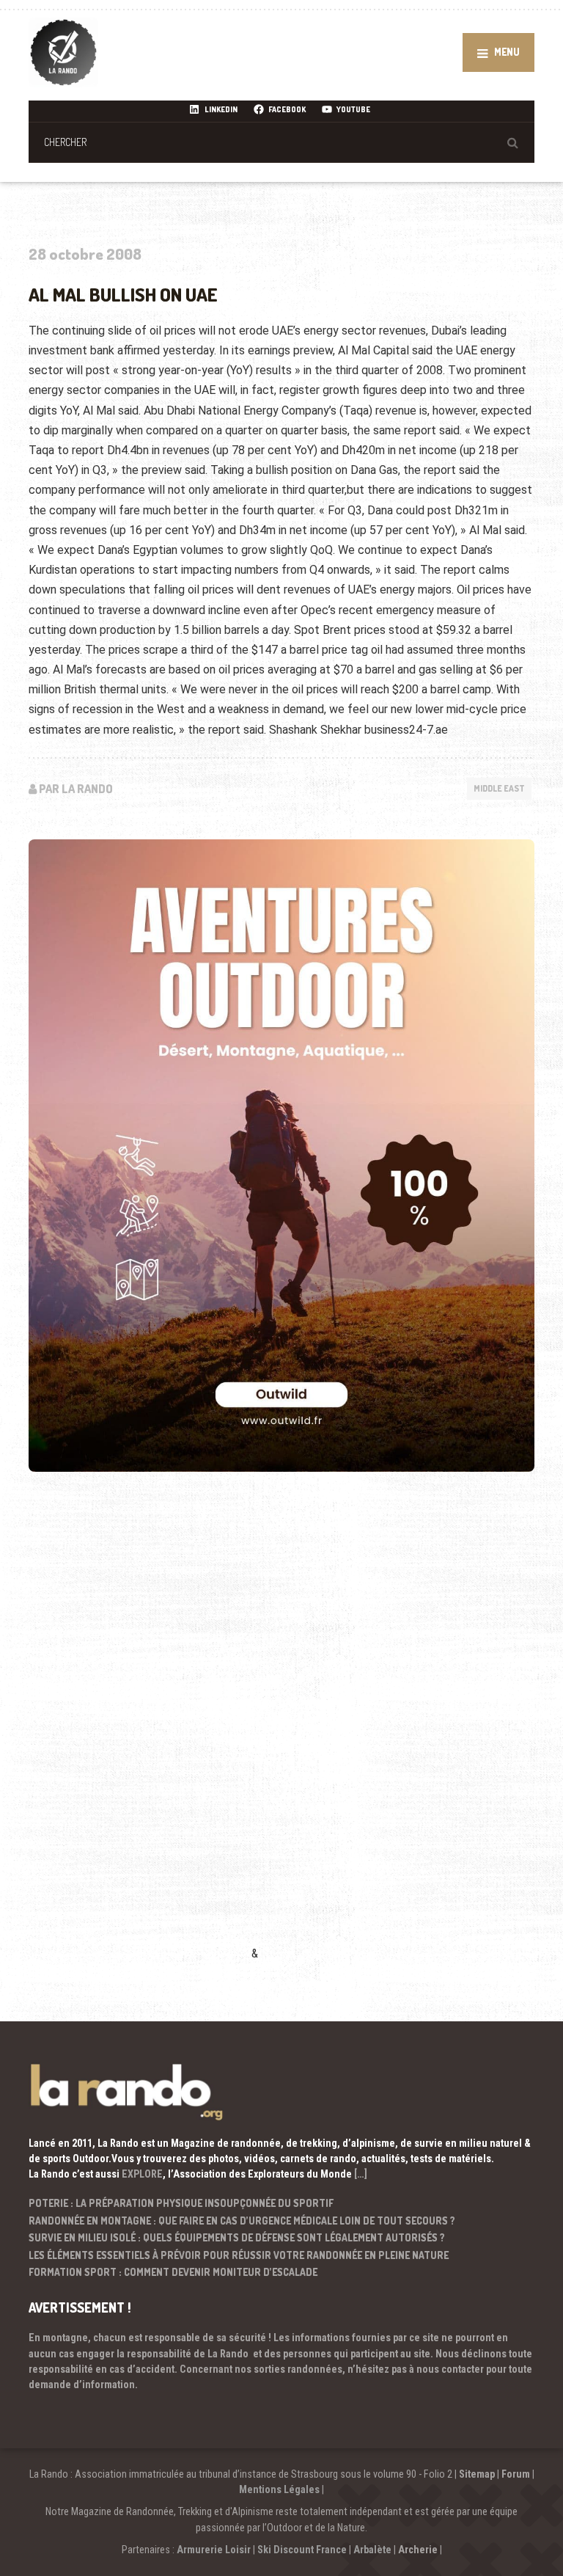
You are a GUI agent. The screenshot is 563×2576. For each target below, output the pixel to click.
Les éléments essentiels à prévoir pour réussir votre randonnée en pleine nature (239, 2255)
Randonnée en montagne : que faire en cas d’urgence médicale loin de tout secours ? (242, 2221)
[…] (361, 2174)
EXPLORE (142, 2174)
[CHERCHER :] (281, 142)
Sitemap (477, 2474)
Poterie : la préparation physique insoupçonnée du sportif (181, 2203)
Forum (516, 2474)
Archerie (418, 2550)
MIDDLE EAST (499, 788)
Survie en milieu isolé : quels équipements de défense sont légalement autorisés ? (237, 2237)
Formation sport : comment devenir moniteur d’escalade (173, 2272)
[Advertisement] (139, 1737)
